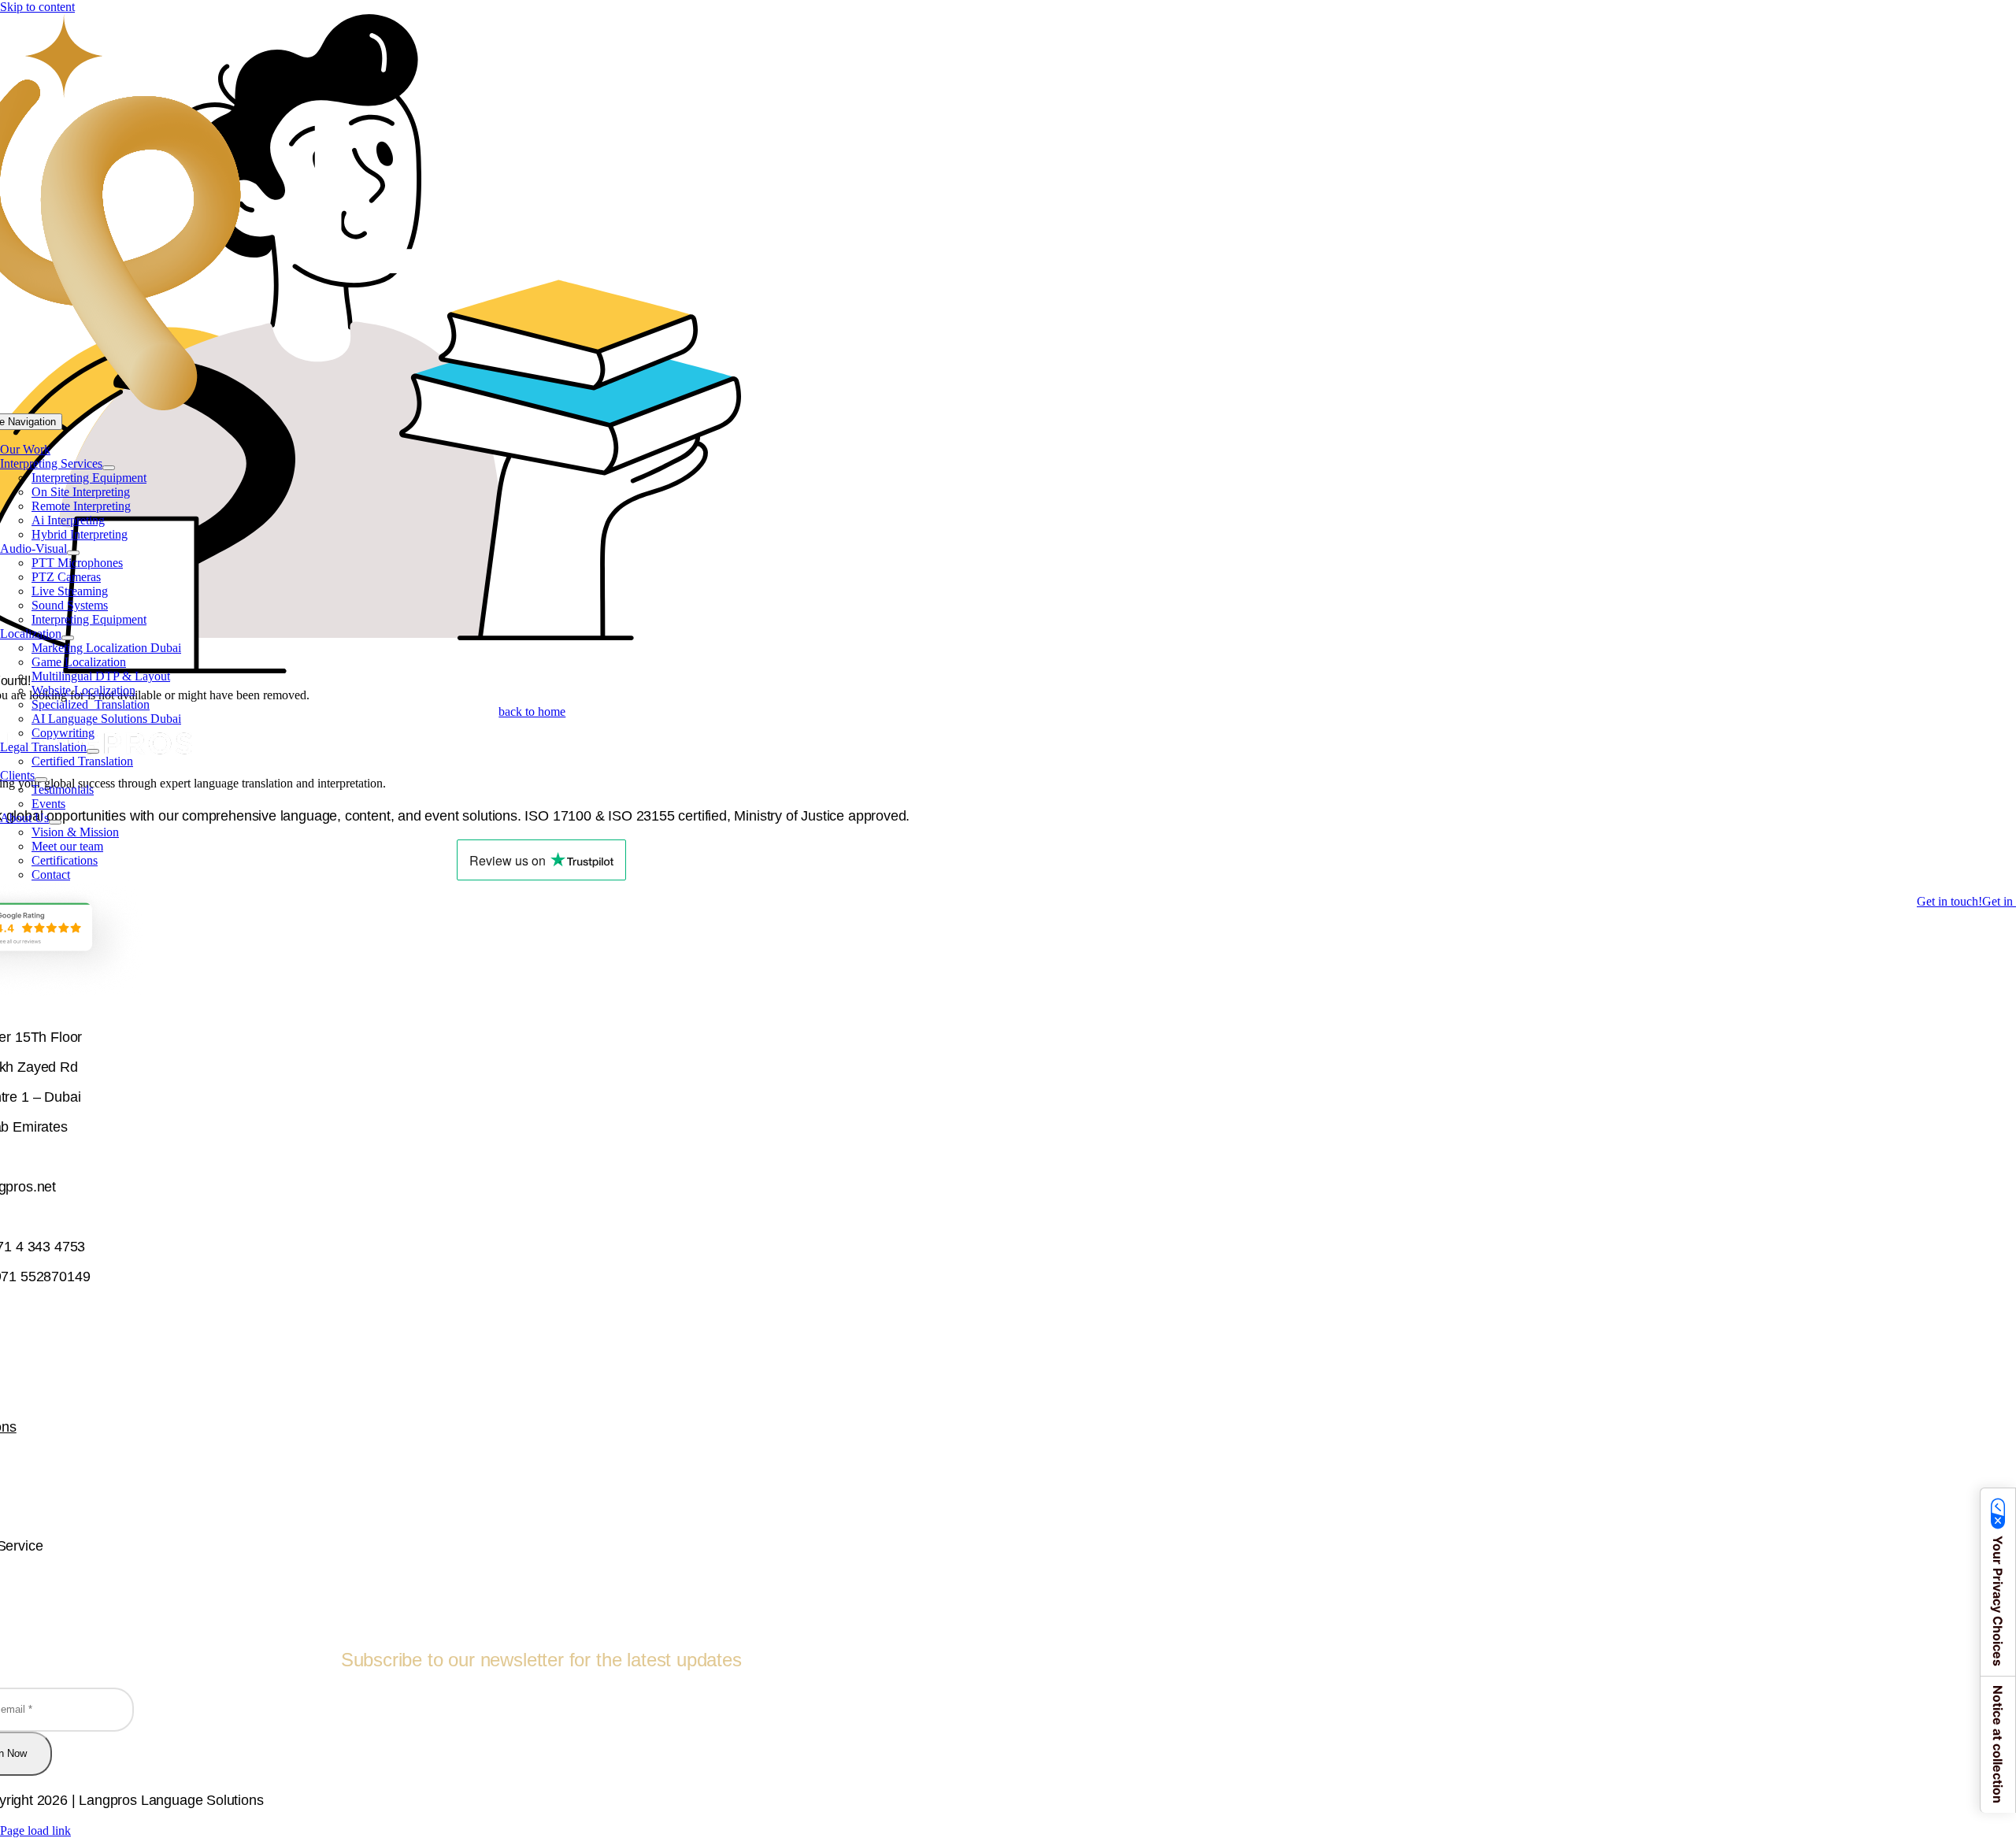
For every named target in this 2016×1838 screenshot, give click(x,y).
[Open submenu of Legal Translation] (93, 751)
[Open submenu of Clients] (41, 780)
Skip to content (37, 7)
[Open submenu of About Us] (55, 822)
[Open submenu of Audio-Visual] (73, 553)
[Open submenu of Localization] (68, 638)
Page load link (35, 1831)
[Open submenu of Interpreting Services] (109, 468)
